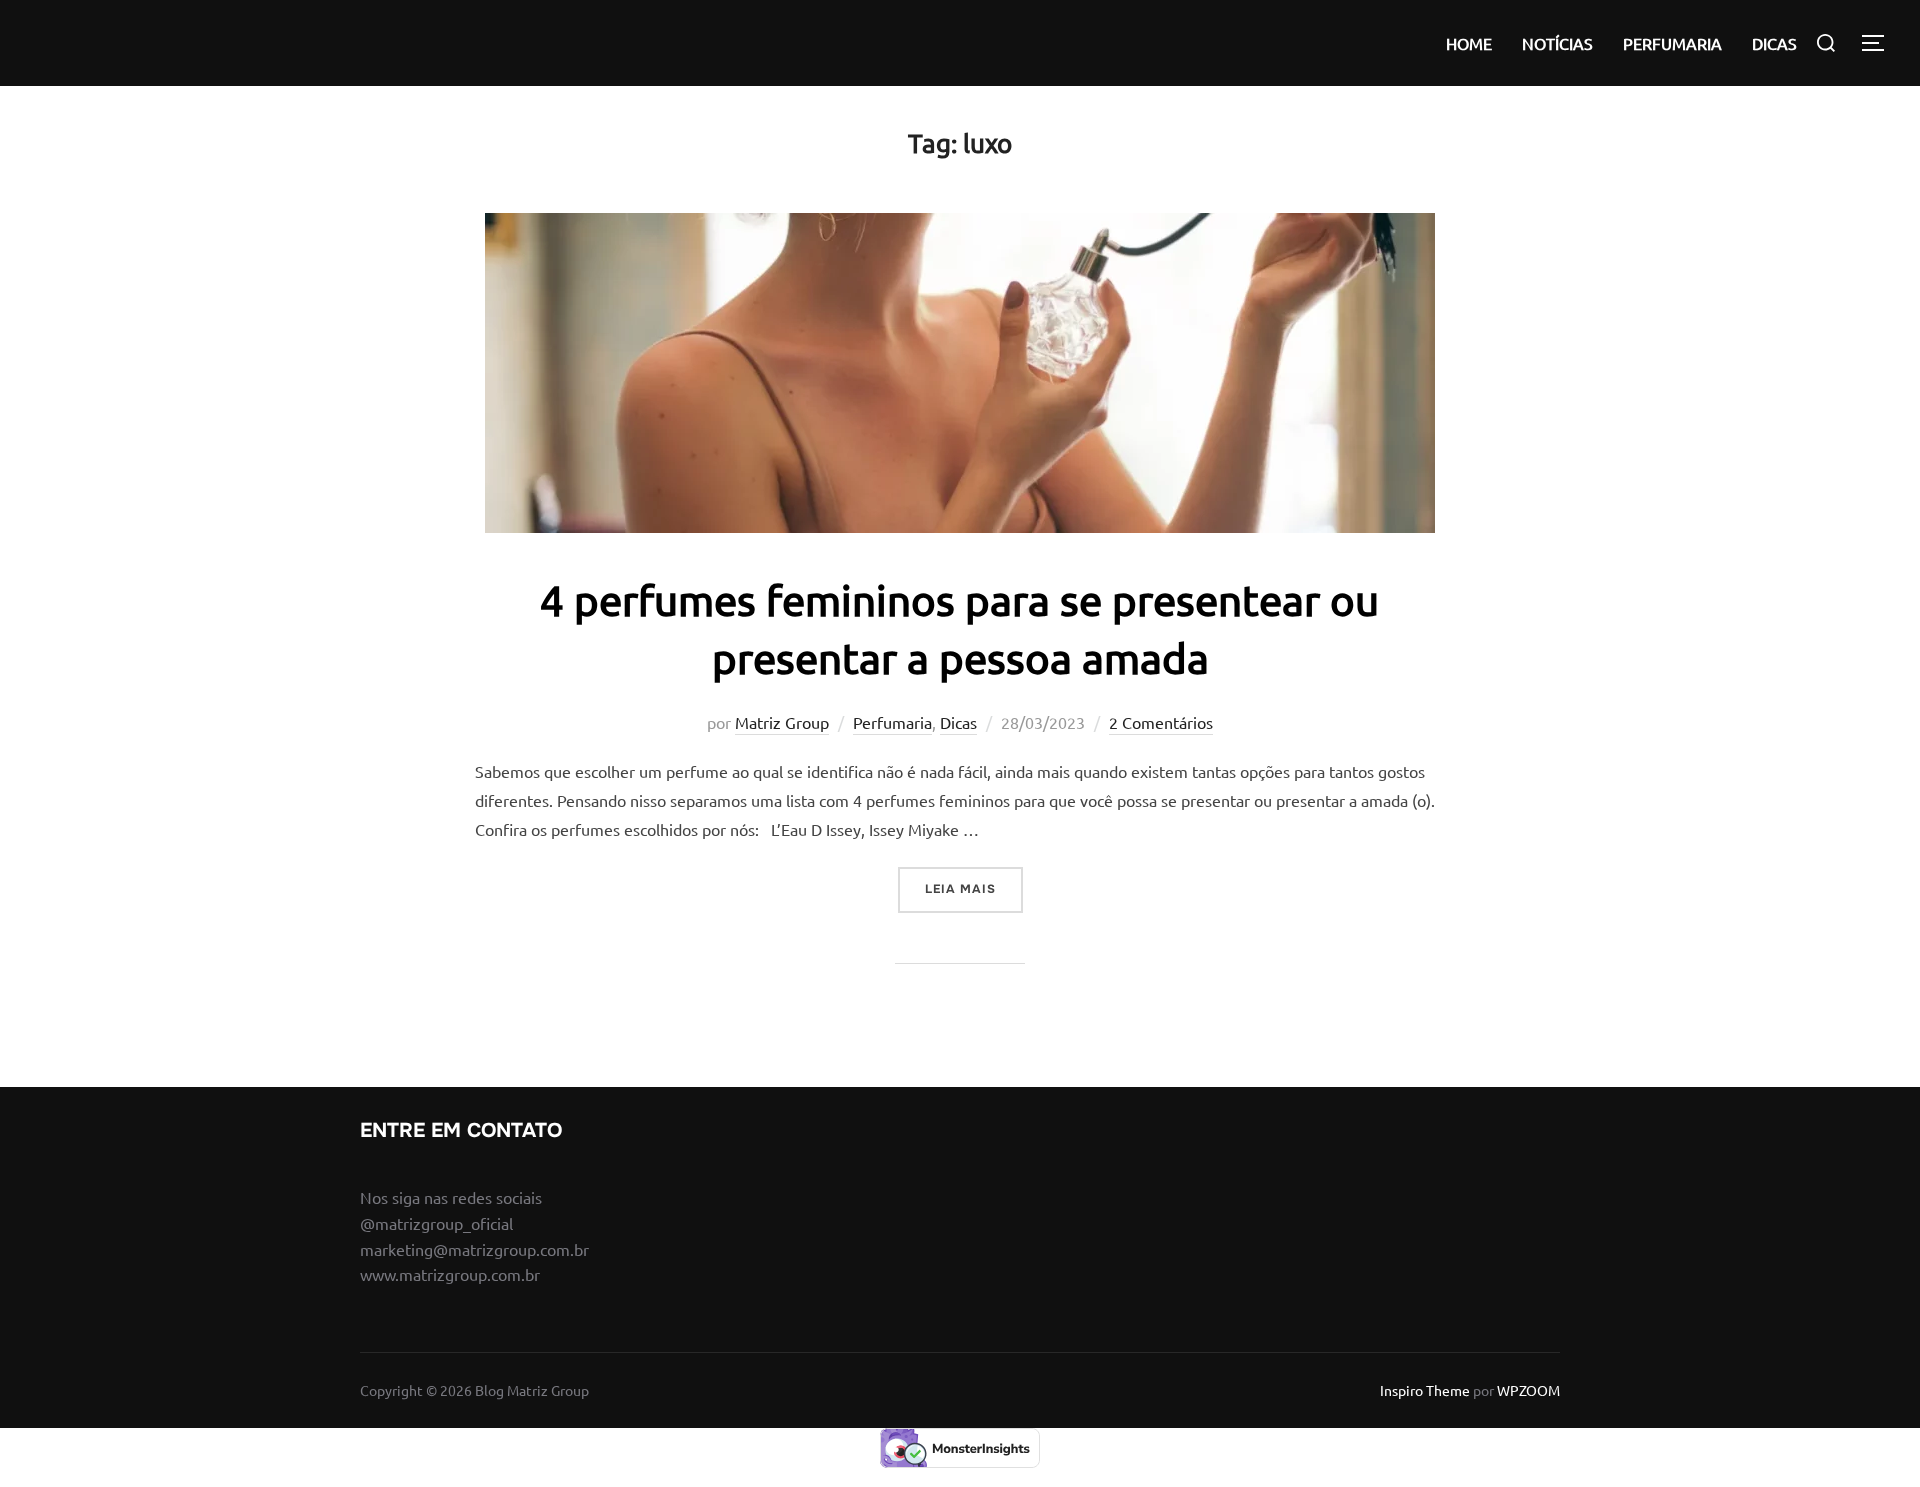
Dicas (958, 722)
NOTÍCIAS (1557, 43)
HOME (1469, 43)
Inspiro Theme (1425, 1390)
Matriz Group (782, 722)
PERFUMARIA (1672, 43)
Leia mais (974, 888)
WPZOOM (1528, 1390)
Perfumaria (892, 722)
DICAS (1774, 43)
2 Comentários (1161, 722)
